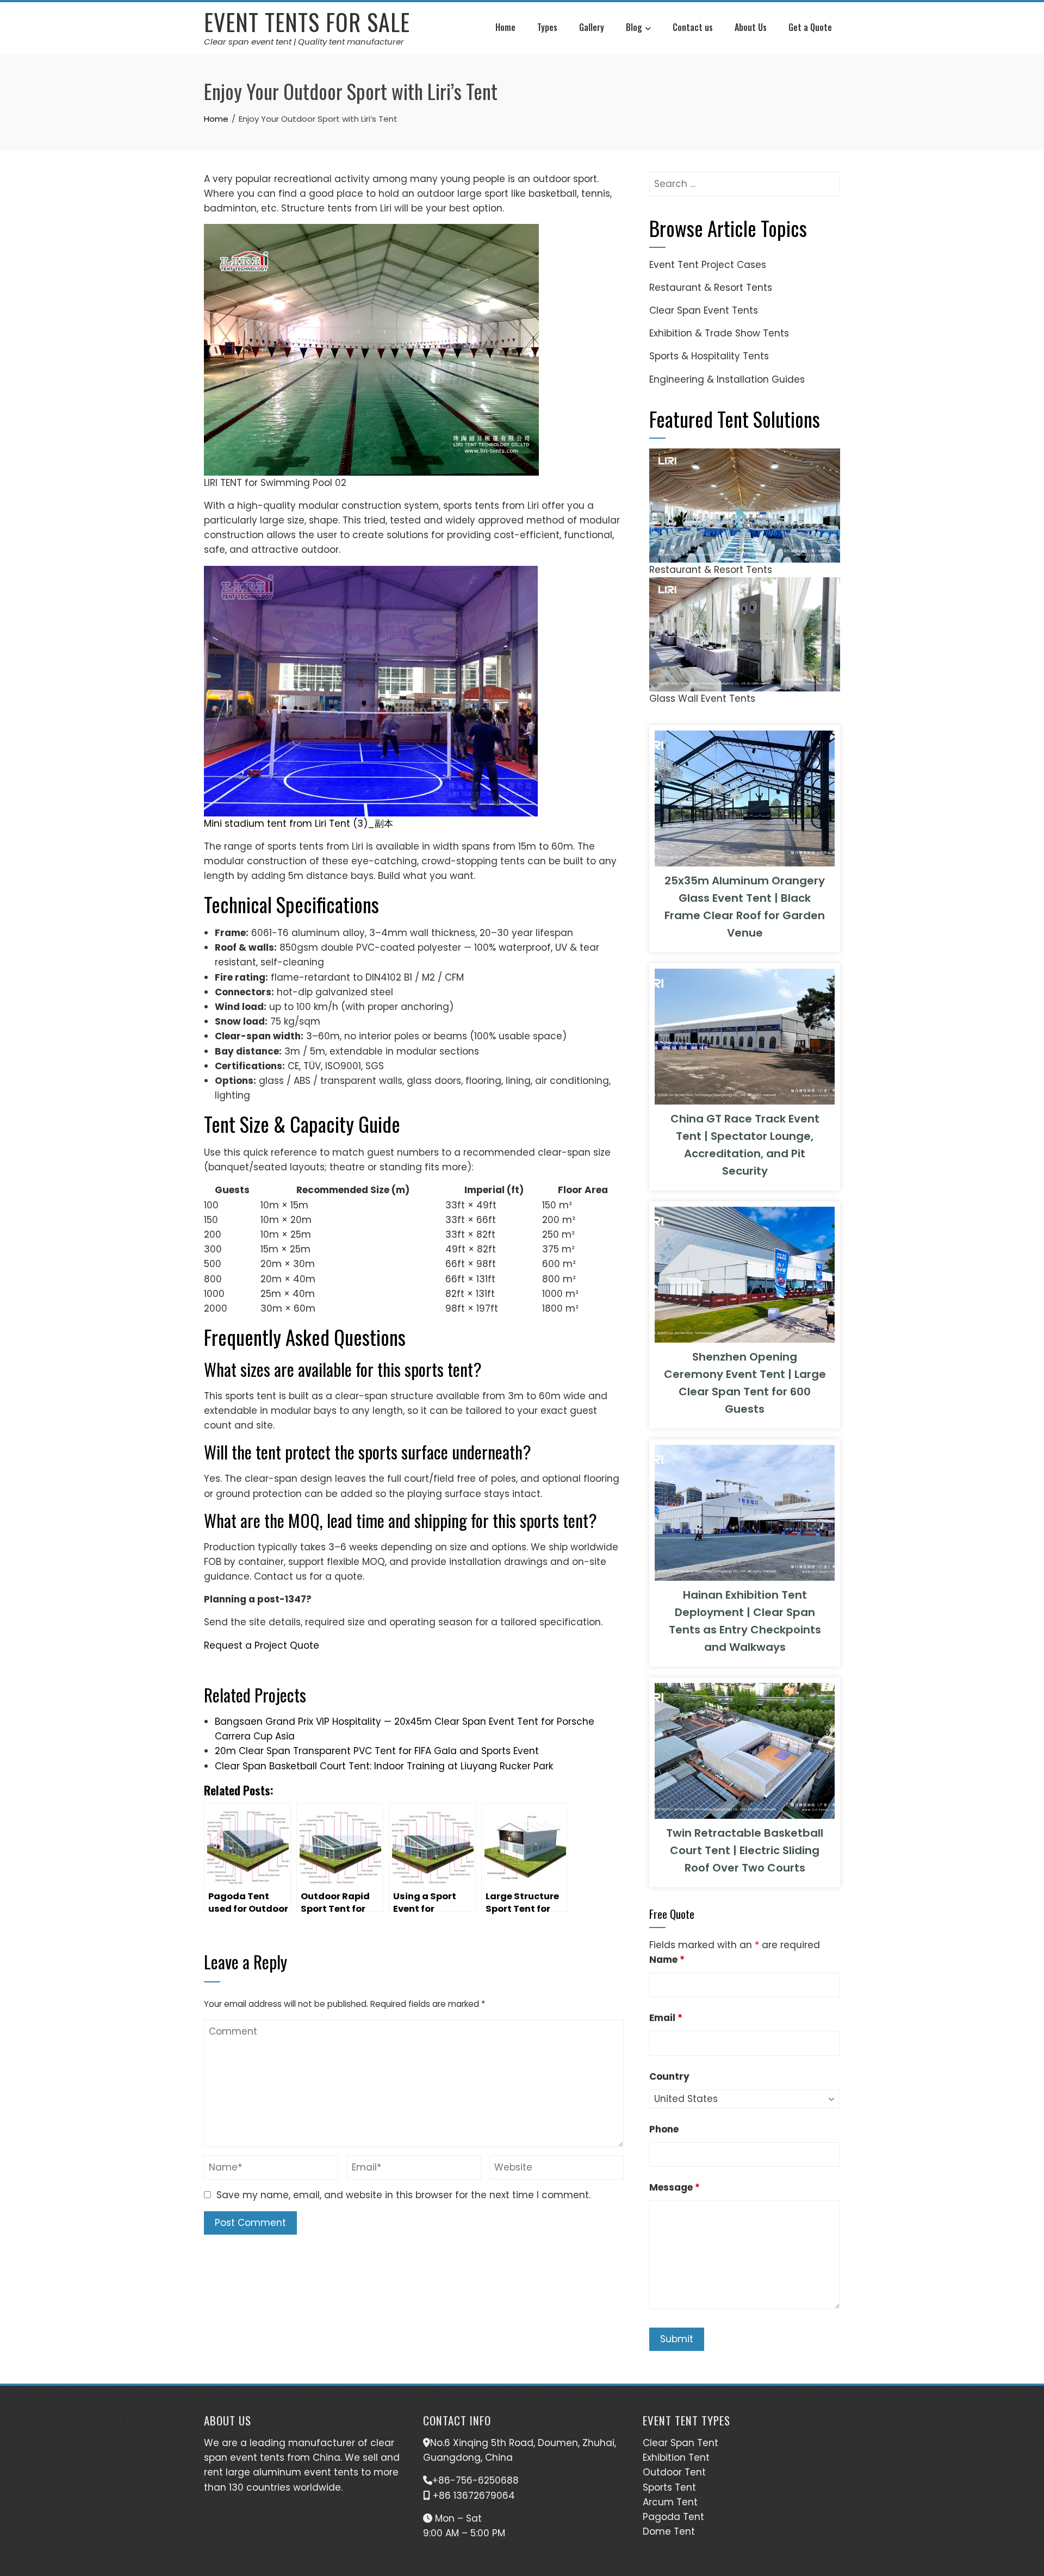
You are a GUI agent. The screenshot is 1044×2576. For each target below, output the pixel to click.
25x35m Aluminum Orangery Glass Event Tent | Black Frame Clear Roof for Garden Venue (745, 907)
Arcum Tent (670, 2502)
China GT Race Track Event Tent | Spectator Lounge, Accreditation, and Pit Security (745, 1145)
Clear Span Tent (681, 2443)
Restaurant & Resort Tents (711, 288)
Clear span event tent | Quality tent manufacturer (304, 42)
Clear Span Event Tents (704, 310)
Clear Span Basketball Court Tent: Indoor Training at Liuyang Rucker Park (384, 1766)
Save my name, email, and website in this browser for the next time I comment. (403, 2195)
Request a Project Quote (262, 1645)
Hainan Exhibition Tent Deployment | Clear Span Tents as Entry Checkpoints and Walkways (745, 1621)
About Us (751, 27)
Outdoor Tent (674, 2472)
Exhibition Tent (676, 2458)
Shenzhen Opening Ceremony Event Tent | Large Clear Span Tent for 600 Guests (745, 1383)
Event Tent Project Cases (708, 265)
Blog (634, 27)
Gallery (592, 27)
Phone (664, 2129)
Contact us (693, 27)
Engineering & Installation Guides (727, 379)
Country (669, 2076)
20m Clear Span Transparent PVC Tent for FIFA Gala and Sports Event (377, 1751)
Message (675, 2187)
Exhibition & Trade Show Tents (719, 333)
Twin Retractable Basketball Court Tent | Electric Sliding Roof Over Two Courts (745, 1850)
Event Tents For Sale (307, 22)
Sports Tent (669, 2487)
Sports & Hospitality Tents (709, 356)
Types (547, 27)
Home (505, 27)
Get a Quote (810, 27)
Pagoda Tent (673, 2517)
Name (667, 1960)
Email (666, 2018)
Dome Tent (669, 2531)
